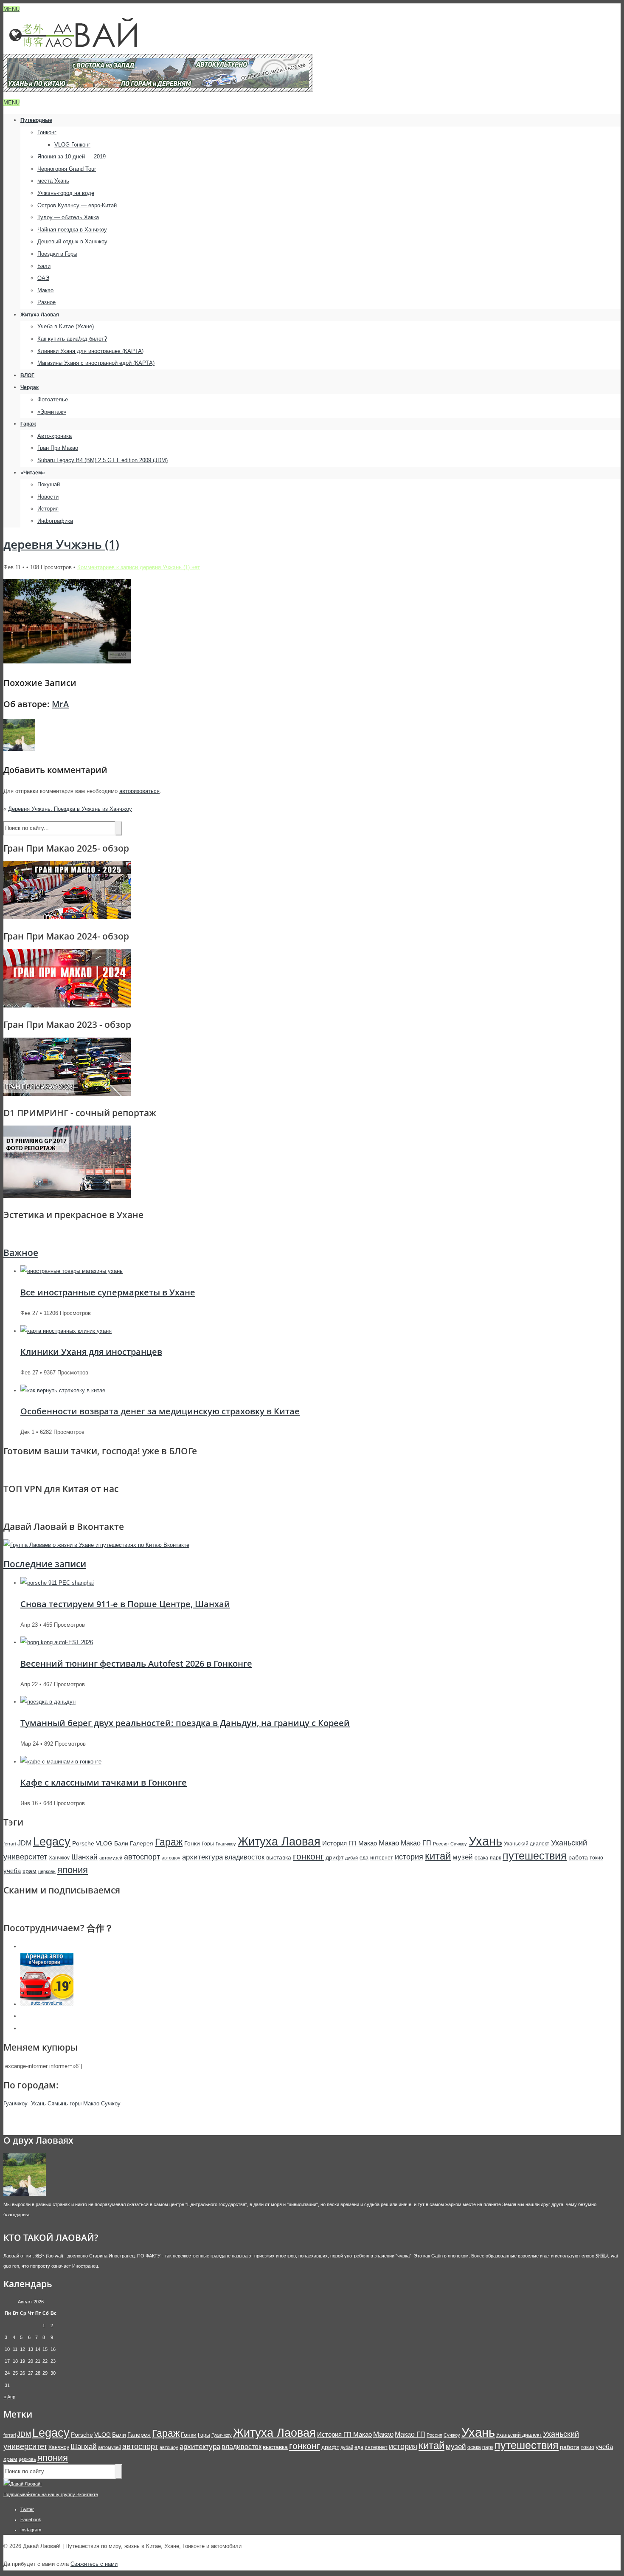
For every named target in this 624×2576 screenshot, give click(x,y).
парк (495, 1858)
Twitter (27, 2509)
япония (73, 1870)
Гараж (28, 424)
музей (463, 1857)
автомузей (111, 1858)
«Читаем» (33, 473)
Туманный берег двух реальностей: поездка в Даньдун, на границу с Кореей (185, 1723)
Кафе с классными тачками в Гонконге (104, 1782)
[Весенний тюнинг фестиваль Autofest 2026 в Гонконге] (57, 1642)
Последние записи (45, 1564)
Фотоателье (53, 399)
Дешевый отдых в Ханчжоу (72, 241)
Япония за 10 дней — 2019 (72, 157)
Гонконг (47, 132)
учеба (12, 1871)
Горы (208, 1844)
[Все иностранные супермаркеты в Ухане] (72, 1271)
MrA (60, 704)
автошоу (171, 1858)
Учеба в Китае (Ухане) (66, 326)
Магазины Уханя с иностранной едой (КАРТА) (96, 363)
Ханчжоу (59, 1858)
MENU (11, 9)
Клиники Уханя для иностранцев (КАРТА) (90, 351)
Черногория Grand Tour (67, 169)
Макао (45, 290)
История (48, 509)
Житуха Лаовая (40, 315)
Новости (48, 497)
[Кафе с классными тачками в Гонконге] (61, 1762)
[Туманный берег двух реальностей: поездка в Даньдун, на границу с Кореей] (48, 1702)
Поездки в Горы (57, 254)
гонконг (308, 1856)
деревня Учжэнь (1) (61, 544)
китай (438, 1856)
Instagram (31, 2530)
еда (364, 1858)
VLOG (104, 1843)
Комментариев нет (139, 567)
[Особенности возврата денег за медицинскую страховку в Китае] (63, 1390)
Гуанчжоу (226, 1844)
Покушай (49, 484)
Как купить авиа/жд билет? (72, 339)
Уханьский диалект (527, 1844)
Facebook (31, 2520)
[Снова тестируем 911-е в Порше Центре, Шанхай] (57, 1583)
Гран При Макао (58, 448)
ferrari (10, 1844)
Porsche (83, 1843)
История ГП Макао (350, 1843)
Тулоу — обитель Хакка (68, 217)
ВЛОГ (27, 375)
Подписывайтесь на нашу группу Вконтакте (51, 2494)
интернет (382, 1858)
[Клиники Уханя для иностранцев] (66, 1331)
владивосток (245, 1857)
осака (481, 1858)
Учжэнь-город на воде (66, 193)
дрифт (334, 1857)
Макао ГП (416, 1843)
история (409, 1857)
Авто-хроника (55, 436)
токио (596, 1858)
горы (76, 2103)
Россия (441, 1844)
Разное (46, 302)
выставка (279, 1857)
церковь (47, 1871)
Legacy (52, 1841)
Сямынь (58, 2103)
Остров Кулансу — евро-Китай (77, 205)
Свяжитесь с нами (94, 2564)
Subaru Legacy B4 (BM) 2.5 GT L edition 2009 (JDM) (103, 460)
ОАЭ (43, 278)
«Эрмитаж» (52, 412)
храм (30, 1871)
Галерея (142, 1843)
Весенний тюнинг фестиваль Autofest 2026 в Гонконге (136, 1663)
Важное (21, 1253)
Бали (44, 266)
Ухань (485, 1841)
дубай (351, 1858)
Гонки (192, 1843)
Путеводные (36, 120)
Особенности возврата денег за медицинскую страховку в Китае (160, 1411)
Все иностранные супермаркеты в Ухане (108, 1292)
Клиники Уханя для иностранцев (91, 1352)
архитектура (202, 1857)
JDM (24, 1843)
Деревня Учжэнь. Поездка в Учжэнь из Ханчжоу (70, 809)
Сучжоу (459, 1844)
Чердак (30, 387)
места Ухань (53, 181)
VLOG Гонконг (72, 145)
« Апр (9, 2397)
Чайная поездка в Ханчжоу (72, 230)
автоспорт (142, 1857)
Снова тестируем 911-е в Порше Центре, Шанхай (125, 1604)
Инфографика (55, 521)
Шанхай (84, 1857)
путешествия (535, 1856)
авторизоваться (139, 791)
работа (578, 1857)
